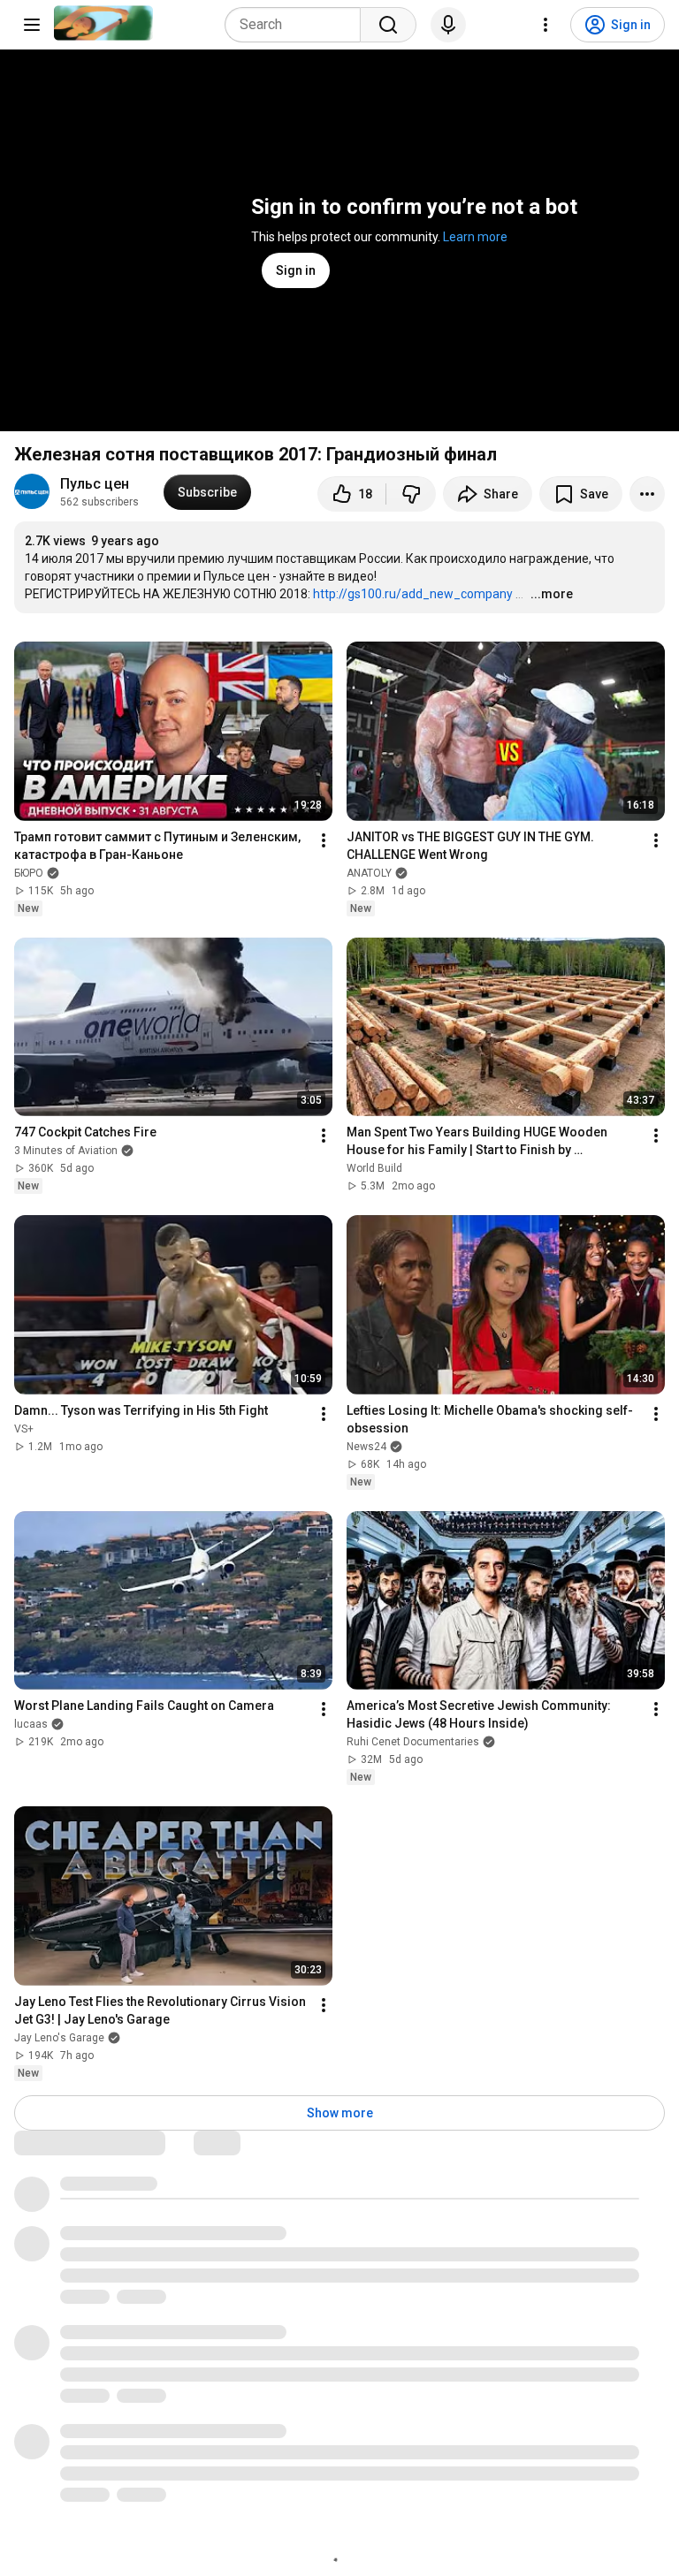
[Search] (388, 25)
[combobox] (298, 25)
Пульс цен (95, 484)
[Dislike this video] (411, 494)
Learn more (475, 237)
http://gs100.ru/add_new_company (413, 594)
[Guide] (32, 25)
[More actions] (647, 494)
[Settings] (545, 25)
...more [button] (552, 594)
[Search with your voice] (448, 25)
